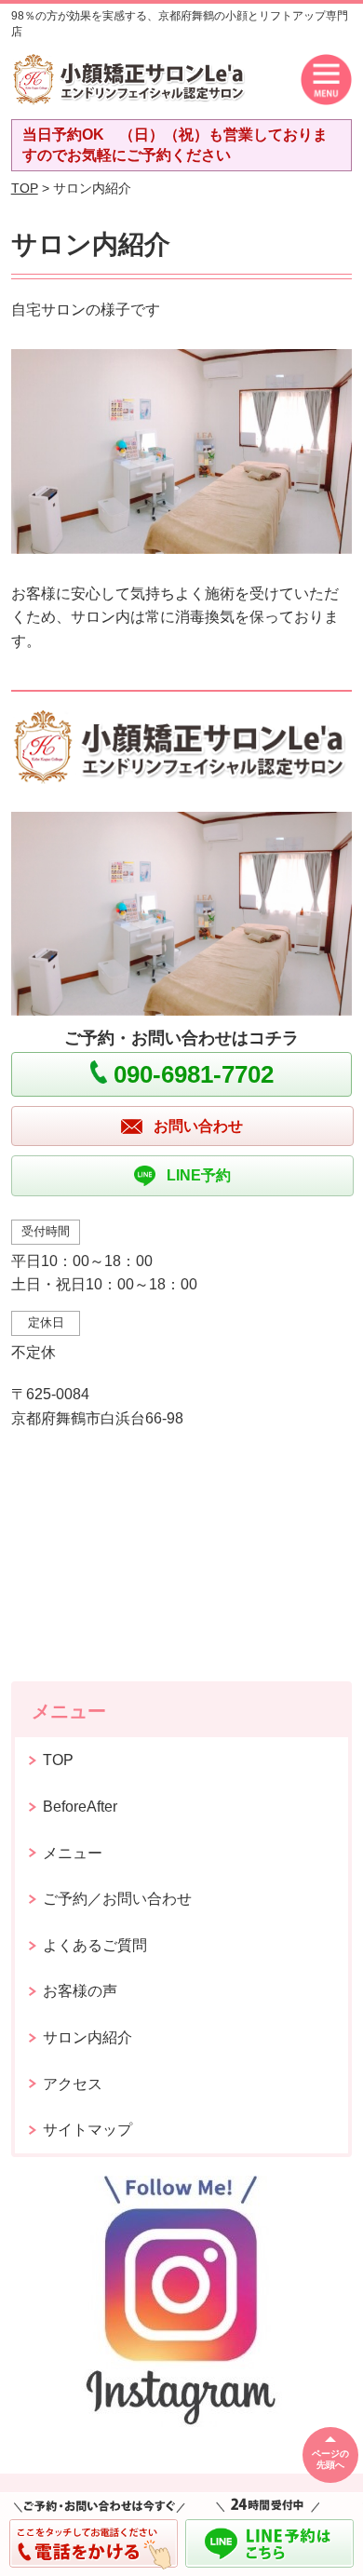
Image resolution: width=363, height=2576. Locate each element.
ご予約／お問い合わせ (117, 1899)
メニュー (73, 1853)
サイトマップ (87, 2130)
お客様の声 (80, 1991)
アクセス (73, 2084)
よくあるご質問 (95, 1945)
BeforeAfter (80, 1807)
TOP (25, 188)
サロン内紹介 (87, 2037)
